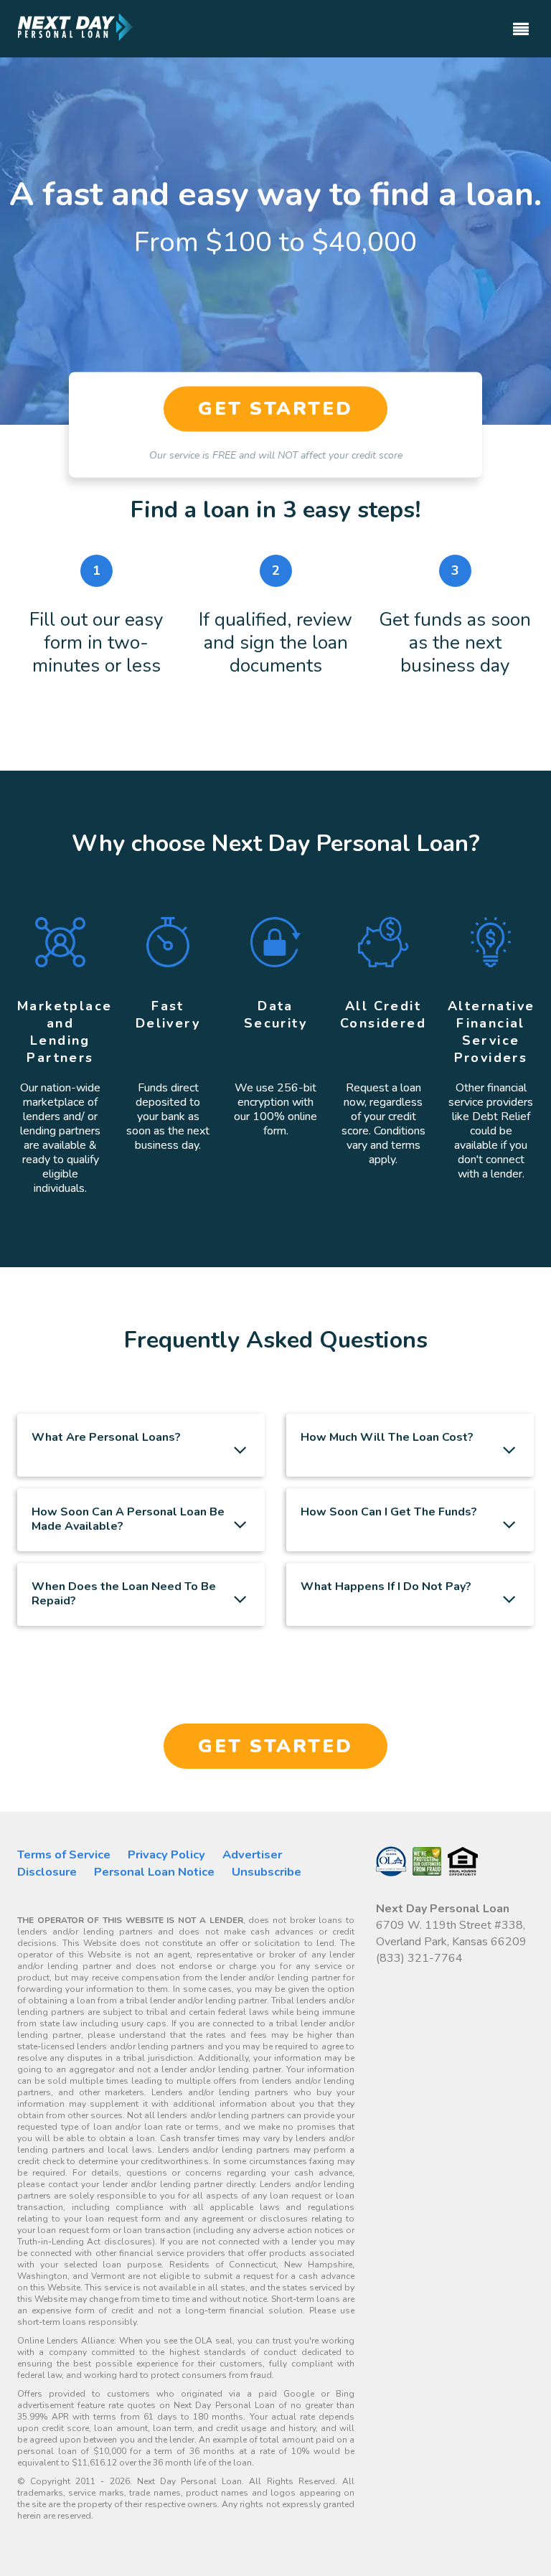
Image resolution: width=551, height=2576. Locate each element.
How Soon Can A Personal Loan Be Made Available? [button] (128, 1519)
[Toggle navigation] (521, 23)
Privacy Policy (166, 1855)
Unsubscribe (267, 1872)
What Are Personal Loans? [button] (106, 1437)
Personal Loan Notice (154, 1872)
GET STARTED (275, 409)
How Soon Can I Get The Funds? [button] (389, 1512)
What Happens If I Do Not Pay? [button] (386, 1587)
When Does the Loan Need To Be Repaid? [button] (124, 1594)
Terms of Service (64, 1855)
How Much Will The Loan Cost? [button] (387, 1437)
